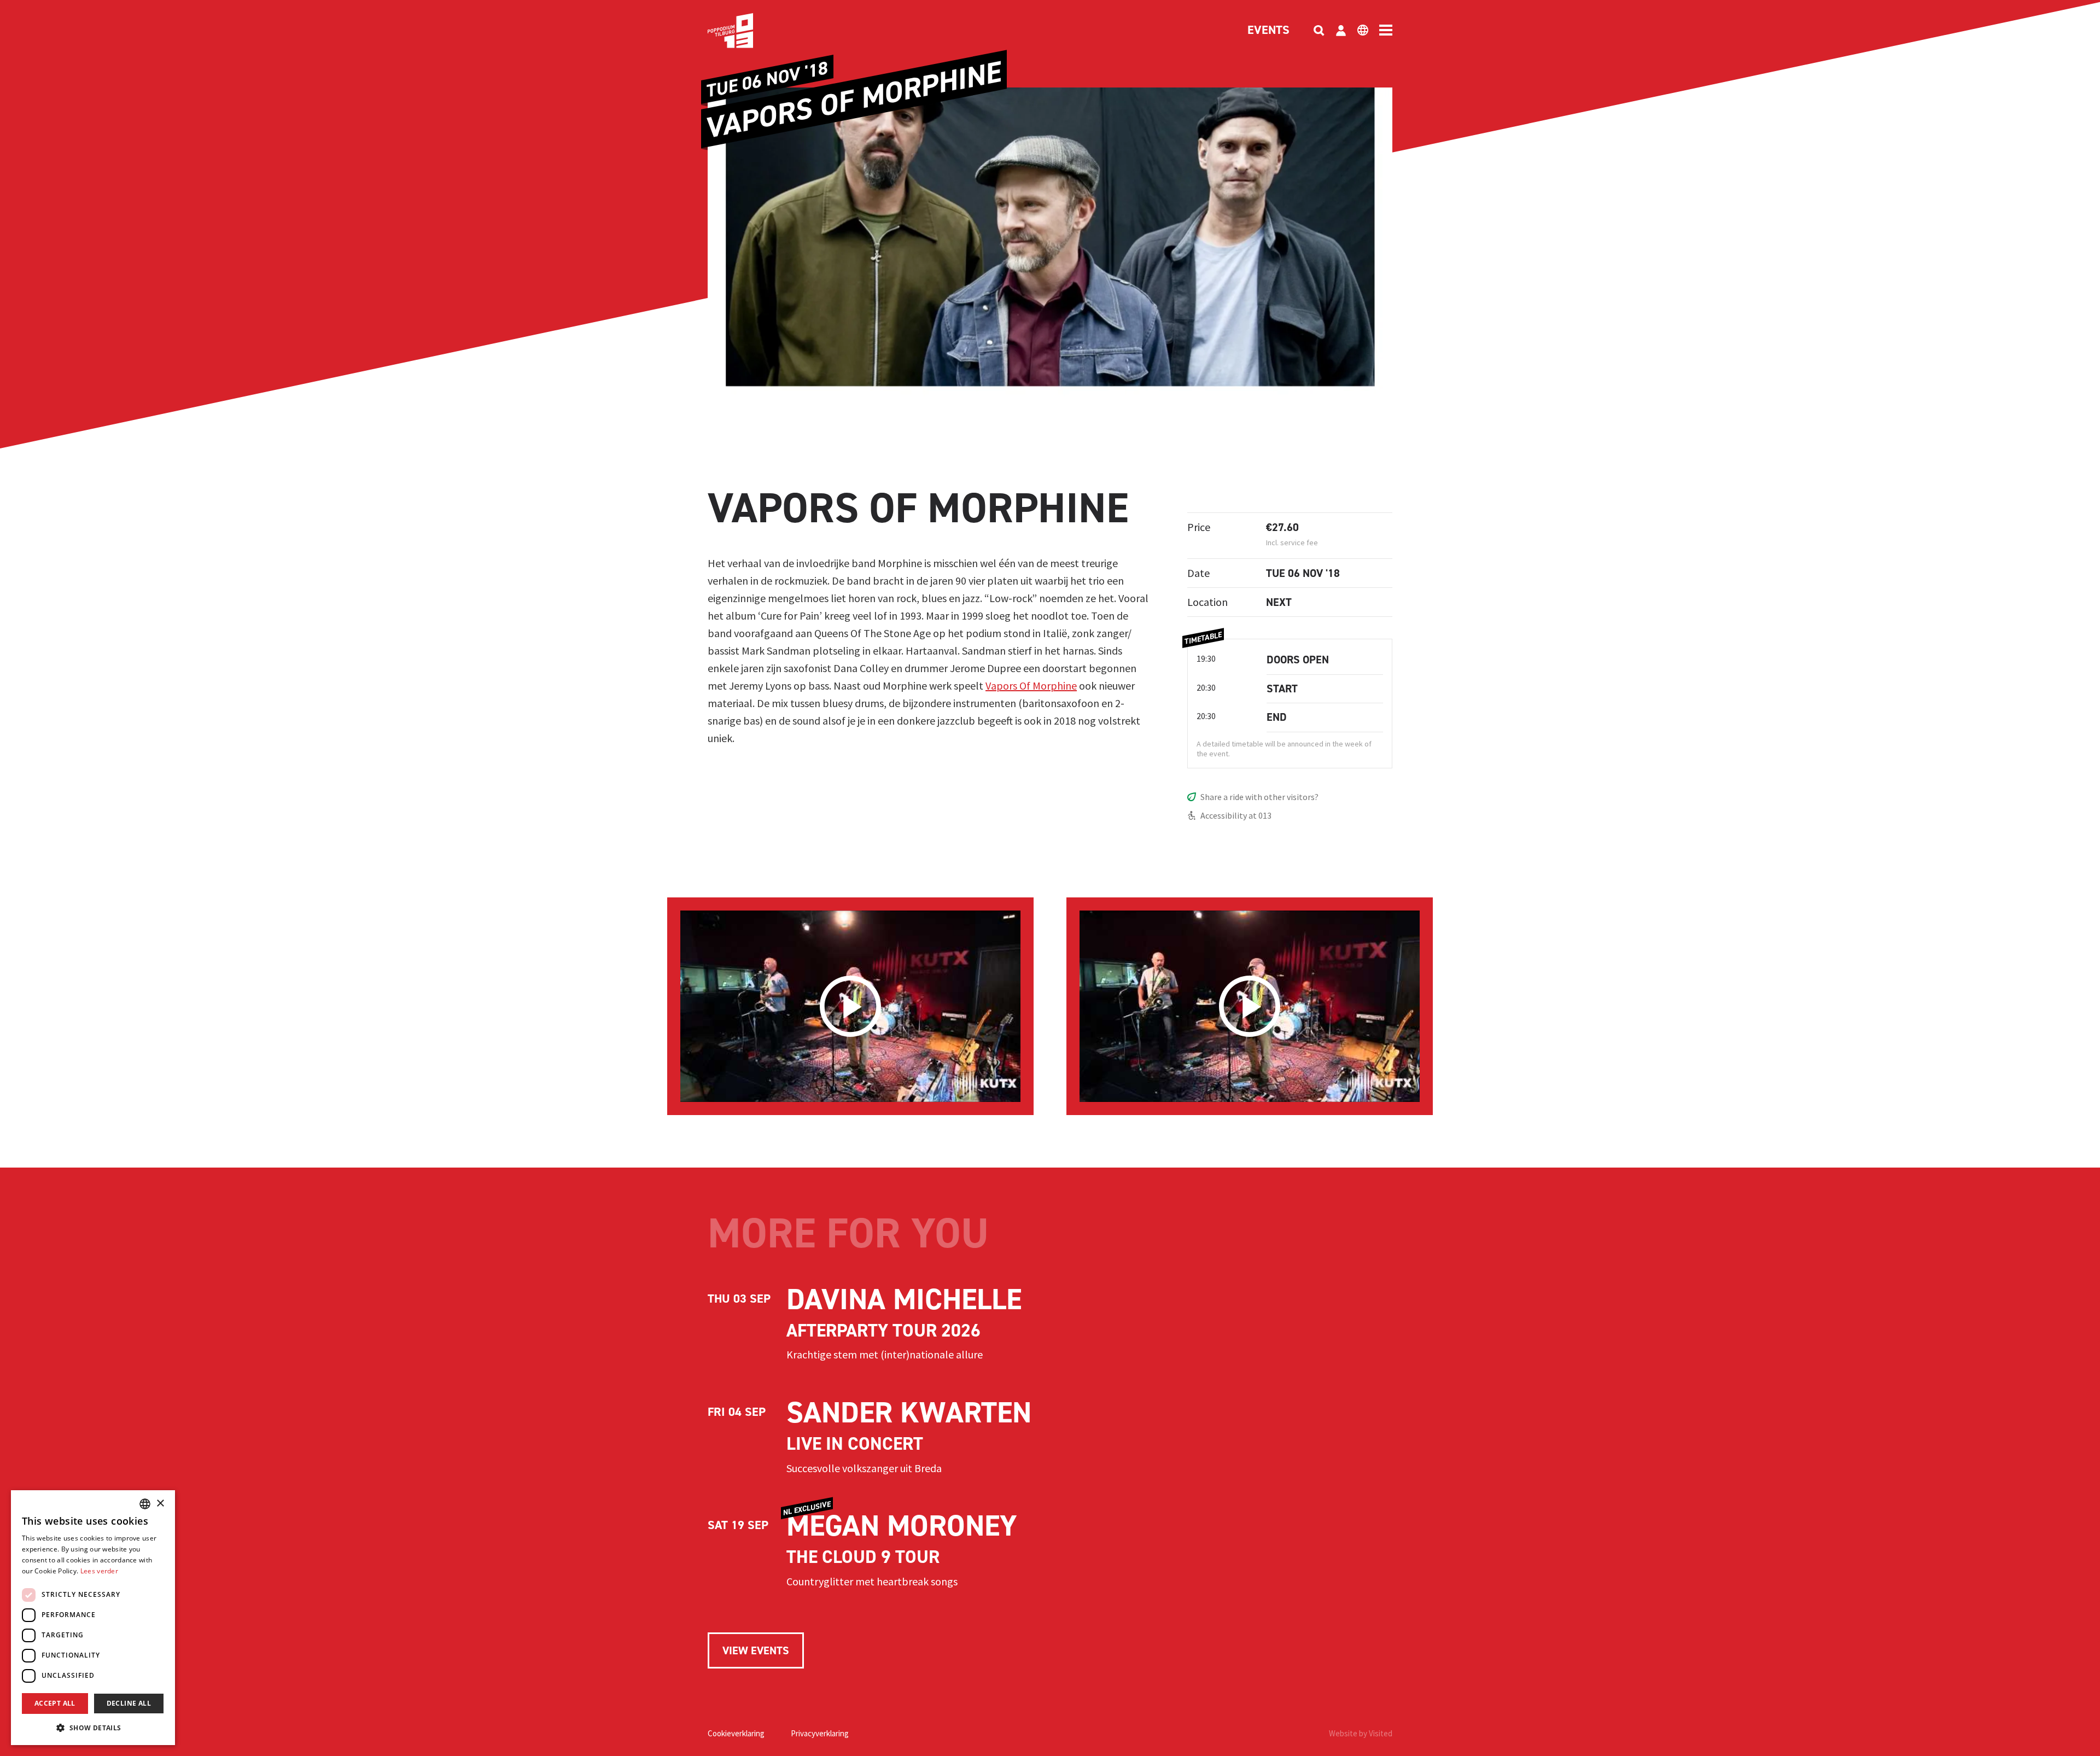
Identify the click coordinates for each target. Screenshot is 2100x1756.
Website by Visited (1361, 1733)
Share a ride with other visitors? (1259, 797)
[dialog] (93, 1618)
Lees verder (99, 1571)
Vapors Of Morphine (1031, 686)
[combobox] (145, 1504)
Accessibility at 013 (1236, 815)
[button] (93, 1728)
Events (1268, 31)
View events (756, 1650)
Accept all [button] (55, 1703)
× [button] (160, 1504)
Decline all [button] (129, 1703)
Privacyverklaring (820, 1733)
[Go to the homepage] (747, 31)
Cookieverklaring (736, 1733)
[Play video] (850, 1006)
